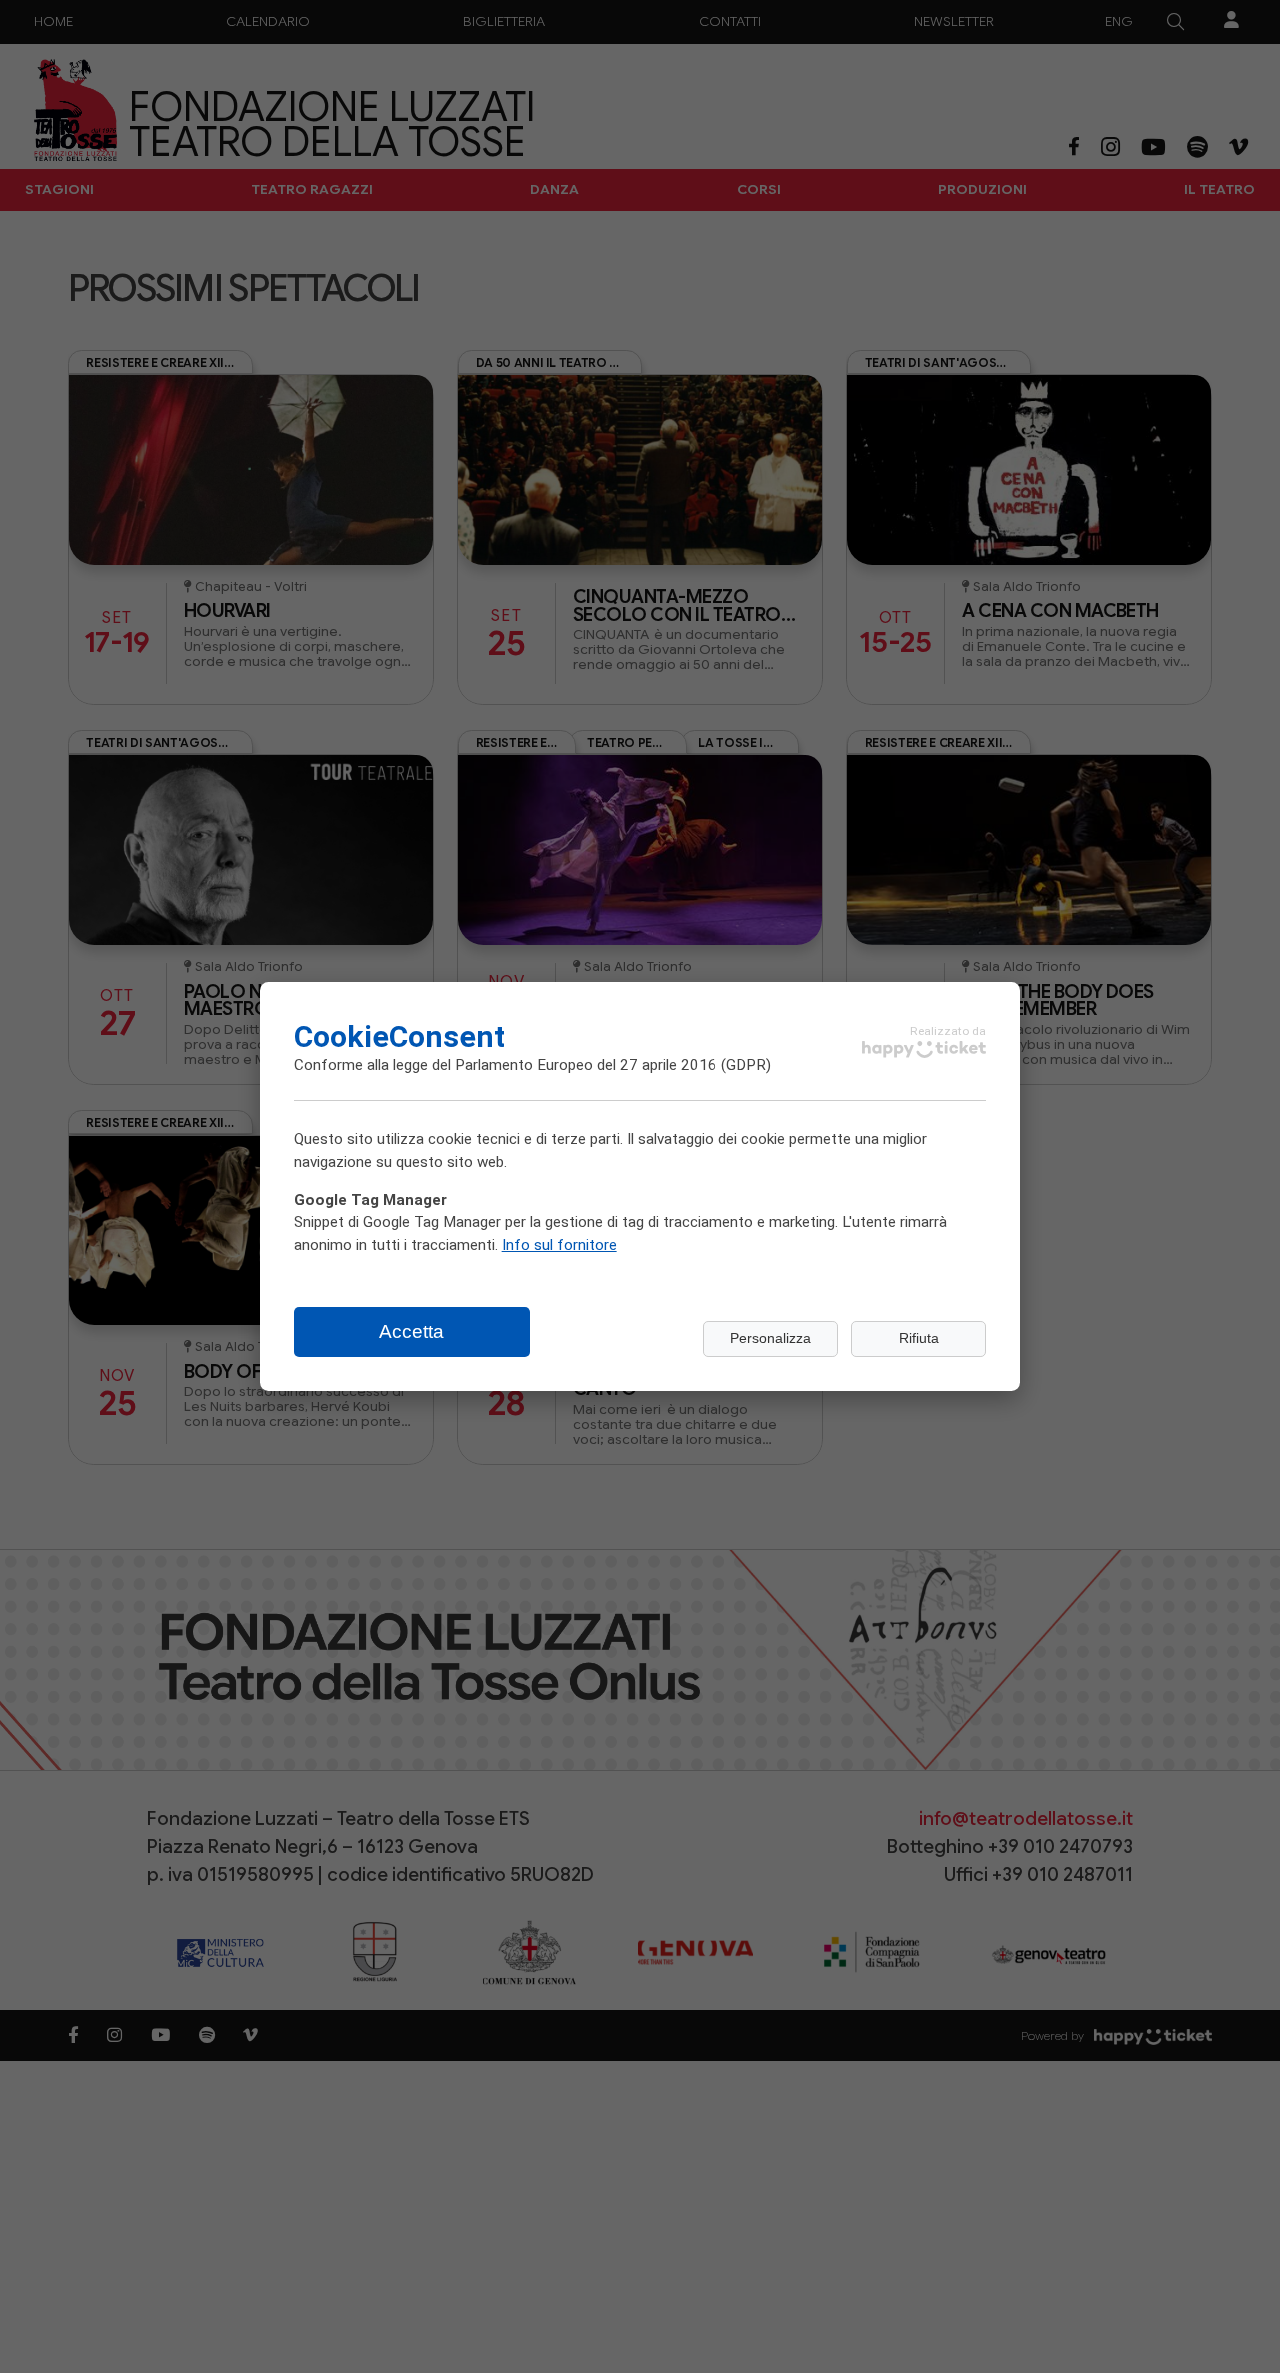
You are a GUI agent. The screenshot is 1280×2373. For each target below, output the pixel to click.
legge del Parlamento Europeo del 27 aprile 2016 (555, 1064)
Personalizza (770, 1338)
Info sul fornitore (559, 1244)
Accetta (411, 1331)
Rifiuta (919, 1338)
